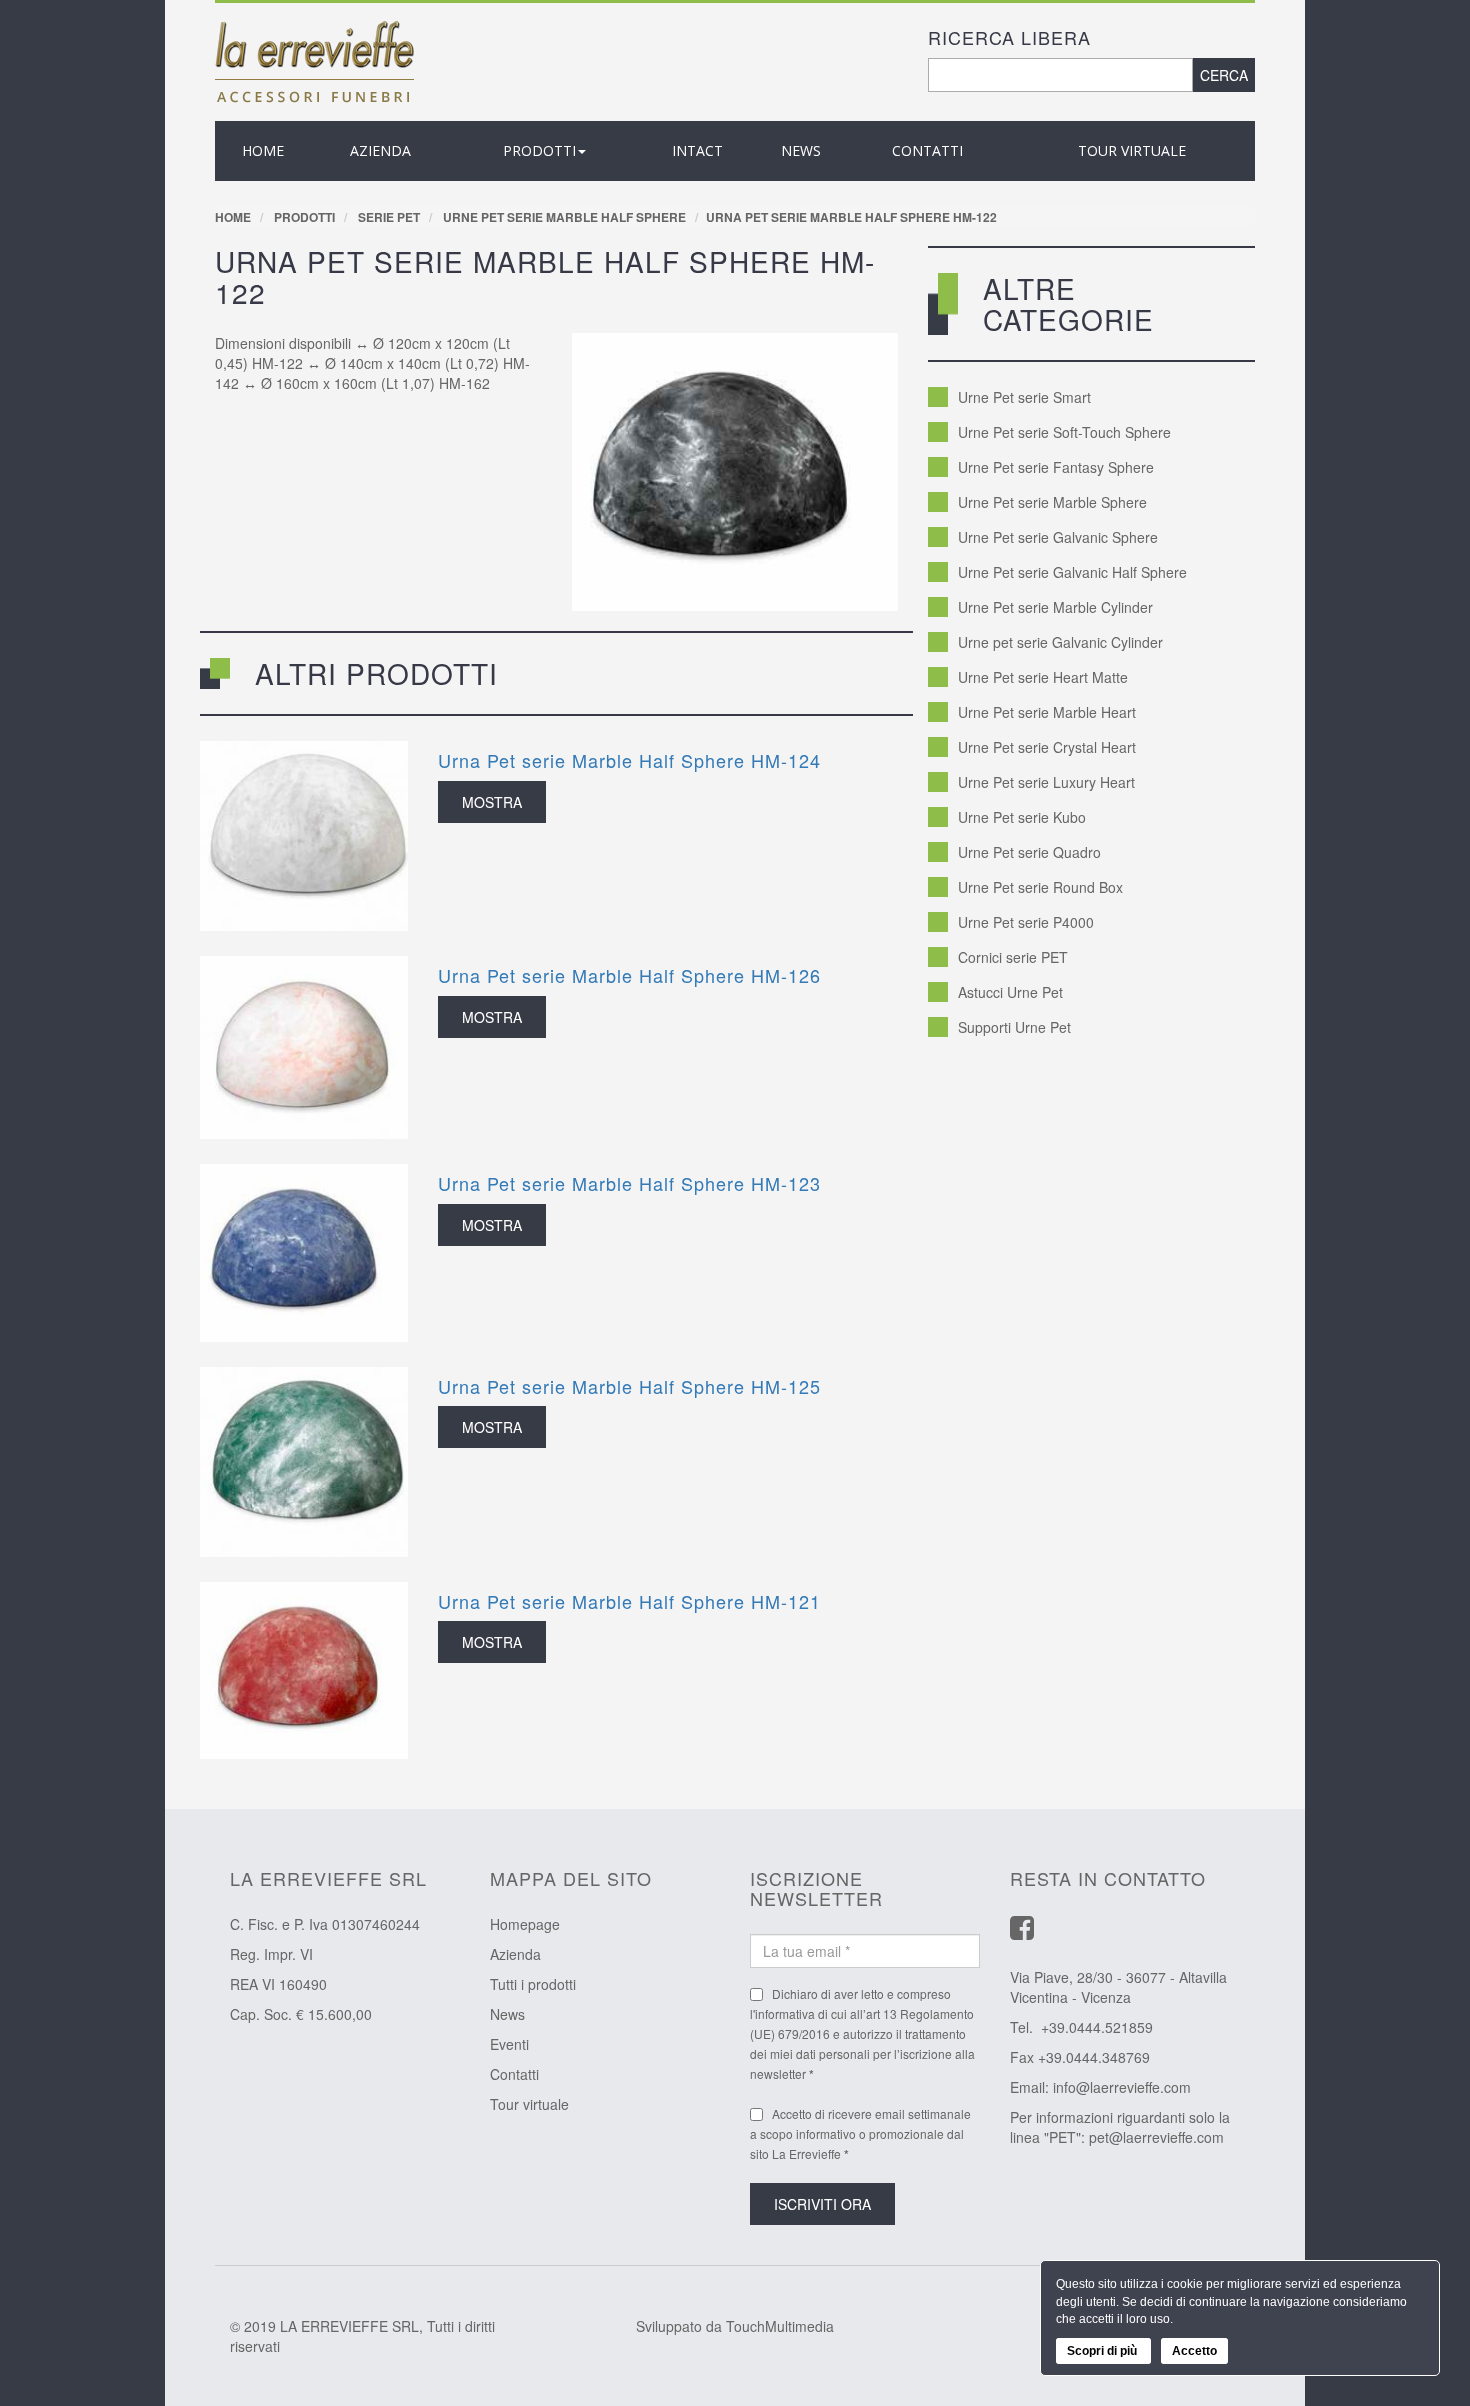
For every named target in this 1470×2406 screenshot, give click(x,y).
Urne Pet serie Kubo (1022, 817)
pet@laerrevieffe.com (1156, 2137)
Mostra (492, 802)
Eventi (509, 2044)
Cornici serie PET (1013, 957)
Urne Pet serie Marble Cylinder (1055, 607)
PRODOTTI (539, 150)
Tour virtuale (1132, 150)
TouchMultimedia (780, 2326)
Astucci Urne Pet (1010, 992)
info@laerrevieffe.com (1122, 2087)
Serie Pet (389, 217)
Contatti (927, 150)
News (507, 2014)
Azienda (515, 1954)
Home (263, 150)
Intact (697, 150)
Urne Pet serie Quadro (1029, 852)
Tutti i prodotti (533, 1984)
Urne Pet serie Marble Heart (1047, 712)
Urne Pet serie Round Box (1040, 887)
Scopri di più (1103, 2351)
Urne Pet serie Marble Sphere (1052, 502)
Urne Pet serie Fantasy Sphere (1056, 467)
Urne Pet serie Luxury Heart (1046, 782)
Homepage (525, 1924)
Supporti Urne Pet (1014, 1027)
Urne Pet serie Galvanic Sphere (1058, 537)
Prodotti (304, 217)
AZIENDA (380, 150)
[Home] (315, 60)
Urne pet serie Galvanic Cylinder (1060, 642)
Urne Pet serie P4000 (1026, 922)
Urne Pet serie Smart (1024, 397)
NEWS (801, 150)
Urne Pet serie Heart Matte (1043, 677)
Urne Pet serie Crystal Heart (1047, 747)
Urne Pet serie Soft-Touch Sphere (1064, 432)
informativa (785, 2013)
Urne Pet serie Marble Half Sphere (564, 217)
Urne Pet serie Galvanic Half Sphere (1072, 572)
